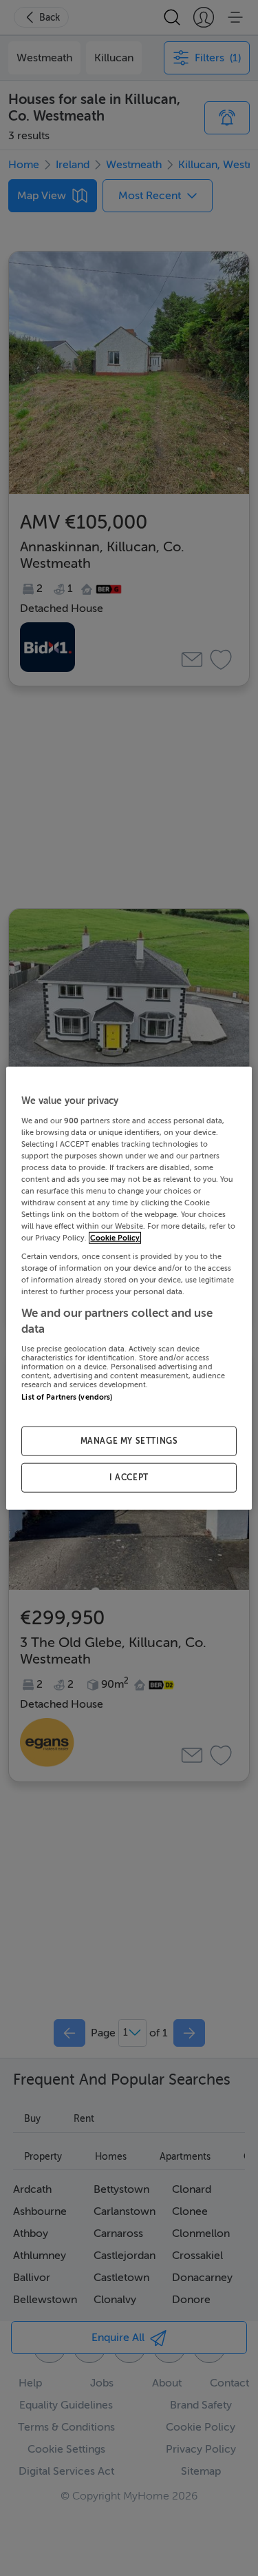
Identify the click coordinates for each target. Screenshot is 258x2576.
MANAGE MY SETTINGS (129, 1441)
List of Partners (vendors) (67, 1397)
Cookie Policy (115, 1238)
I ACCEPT (129, 1477)
